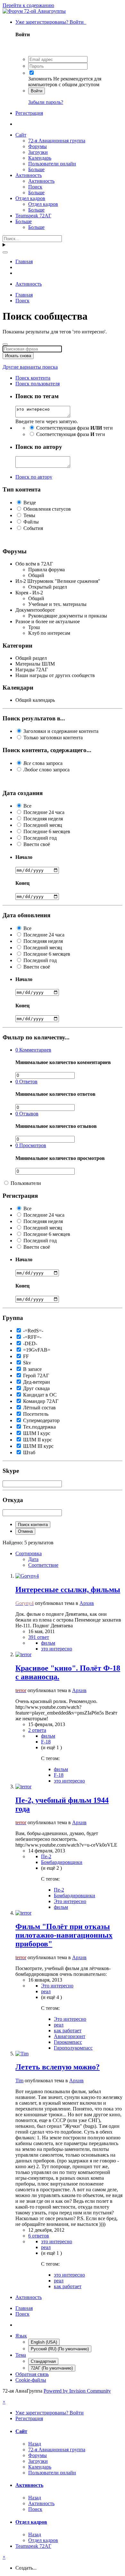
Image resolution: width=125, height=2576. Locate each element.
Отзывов (27, 1114)
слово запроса (46, 770)
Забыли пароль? (46, 102)
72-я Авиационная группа (57, 141)
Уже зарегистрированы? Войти (51, 22)
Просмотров (31, 1145)
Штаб (29, 1452)
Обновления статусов (47, 509)
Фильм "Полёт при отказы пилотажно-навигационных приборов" (64, 1935)
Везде (30, 503)
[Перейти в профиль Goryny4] (27, 1576)
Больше (36, 169)
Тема (21, 2355)
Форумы (37, 146)
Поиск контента (33, 1525)
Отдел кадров (30, 198)
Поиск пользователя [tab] (37, 384)
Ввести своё (37, 844)
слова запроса (43, 763)
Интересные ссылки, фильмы (68, 1590)
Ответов (26, 1082)
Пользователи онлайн (52, 164)
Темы (29, 515)
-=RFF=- (32, 1337)
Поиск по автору (34, 477)
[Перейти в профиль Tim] (22, 2054)
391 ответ (39, 1637)
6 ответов (39, 2236)
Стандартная (43, 2361)
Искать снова (18, 356)
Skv (27, 1363)
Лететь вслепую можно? (58, 2067)
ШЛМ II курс (37, 1440)
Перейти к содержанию (28, 5)
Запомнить (40, 79)
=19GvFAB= (37, 1350)
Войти (37, 91)
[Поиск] (5, 252)
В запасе (32, 1369)
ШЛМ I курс (37, 1433)
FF (26, 1356)
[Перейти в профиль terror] (23, 1654)
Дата (33, 1559)
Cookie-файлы (31, 2380)
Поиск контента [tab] (33, 378)
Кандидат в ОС (40, 1395)
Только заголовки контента (53, 738)
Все (27, 806)
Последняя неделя (43, 819)
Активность (29, 175)
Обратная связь (32, 2374)
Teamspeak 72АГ (33, 216)
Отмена (25, 1531)
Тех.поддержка (39, 1427)
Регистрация (29, 113)
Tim (19, 2081)
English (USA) (44, 2342)
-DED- (30, 1343)
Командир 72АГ (41, 1401)
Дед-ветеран (37, 1382)
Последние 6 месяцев (47, 831)
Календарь (40, 158)
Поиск (35, 187)
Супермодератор (41, 1420)
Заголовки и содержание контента (61, 731)
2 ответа (37, 1730)
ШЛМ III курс (38, 1446)
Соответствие (43, 1565)
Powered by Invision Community (77, 2391)
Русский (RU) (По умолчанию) (60, 2349)
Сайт (21, 135)
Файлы (31, 522)
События (33, 528)
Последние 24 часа (44, 812)
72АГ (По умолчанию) (52, 2368)
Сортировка (29, 1553)
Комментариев (33, 1050)
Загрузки (38, 152)
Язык (21, 2336)
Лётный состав (39, 1408)
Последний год (40, 838)
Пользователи (26, 1183)
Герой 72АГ (36, 1376)
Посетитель (36, 1414)
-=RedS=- (33, 1331)
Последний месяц (43, 825)
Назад (35, 2444)
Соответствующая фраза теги (75, 428)
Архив (87, 1603)
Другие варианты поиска (30, 367)
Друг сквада (36, 1388)
